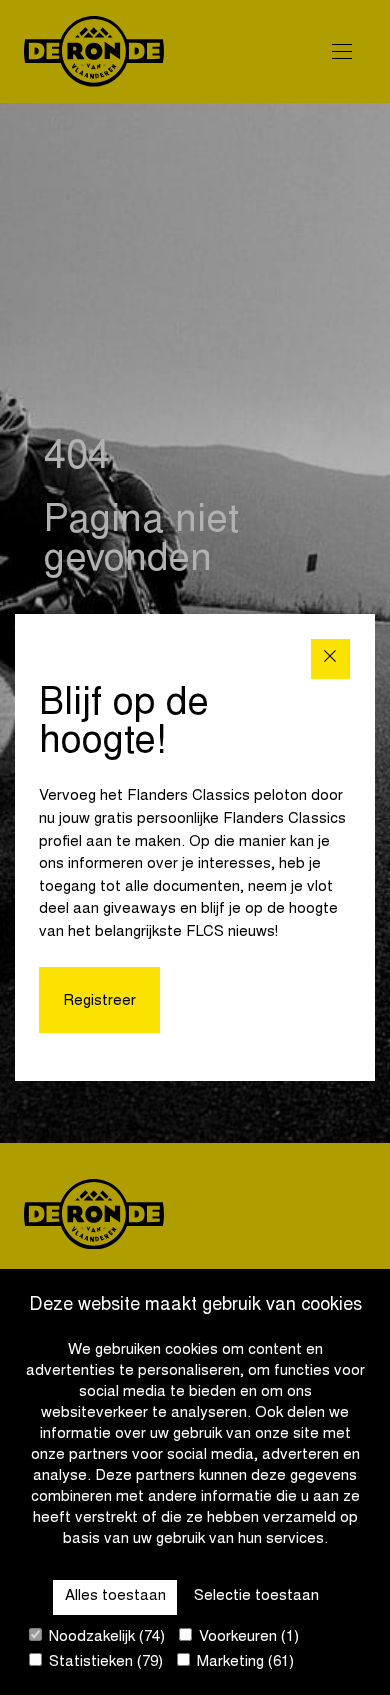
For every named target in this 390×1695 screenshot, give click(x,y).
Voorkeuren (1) (247, 1637)
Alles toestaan (115, 1596)
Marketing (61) (243, 1662)
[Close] (330, 658)
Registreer (99, 1001)
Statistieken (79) (104, 1662)
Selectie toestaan (256, 1596)
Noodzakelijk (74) (105, 1637)
